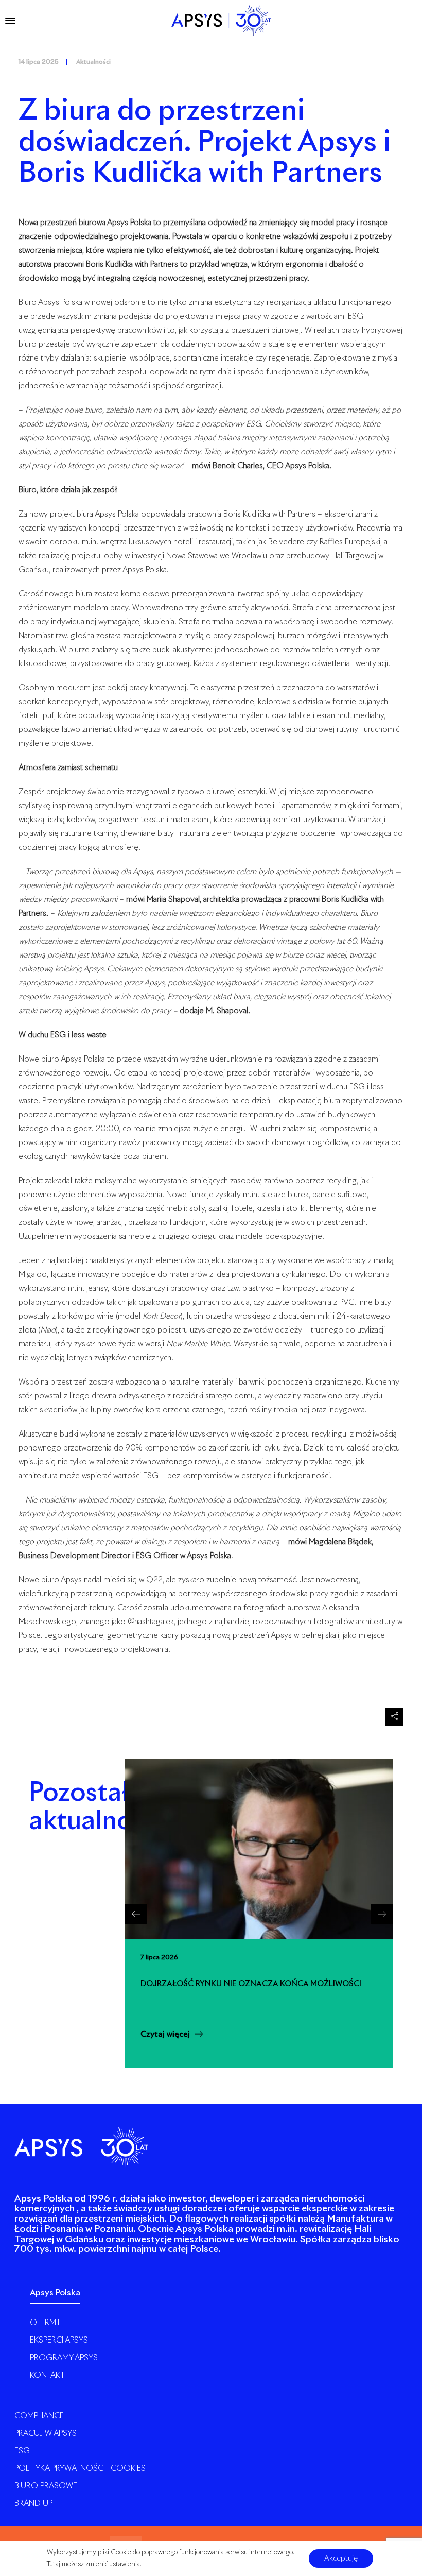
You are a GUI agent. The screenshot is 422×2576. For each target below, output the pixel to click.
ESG (22, 2451)
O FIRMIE (46, 2323)
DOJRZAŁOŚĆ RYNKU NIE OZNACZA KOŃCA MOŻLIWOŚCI (251, 1984)
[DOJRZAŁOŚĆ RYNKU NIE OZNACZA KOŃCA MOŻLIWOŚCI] (259, 1849)
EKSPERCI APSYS (59, 2340)
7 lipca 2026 (159, 1958)
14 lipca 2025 (39, 62)
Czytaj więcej (165, 2034)
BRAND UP (33, 2504)
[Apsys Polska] (221, 21)
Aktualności (93, 62)
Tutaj (54, 2565)
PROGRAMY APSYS (64, 2358)
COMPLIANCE (39, 2416)
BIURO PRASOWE (46, 2486)
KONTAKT (47, 2375)
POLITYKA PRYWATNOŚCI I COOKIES (80, 2469)
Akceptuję (341, 2559)
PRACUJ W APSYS (46, 2434)
